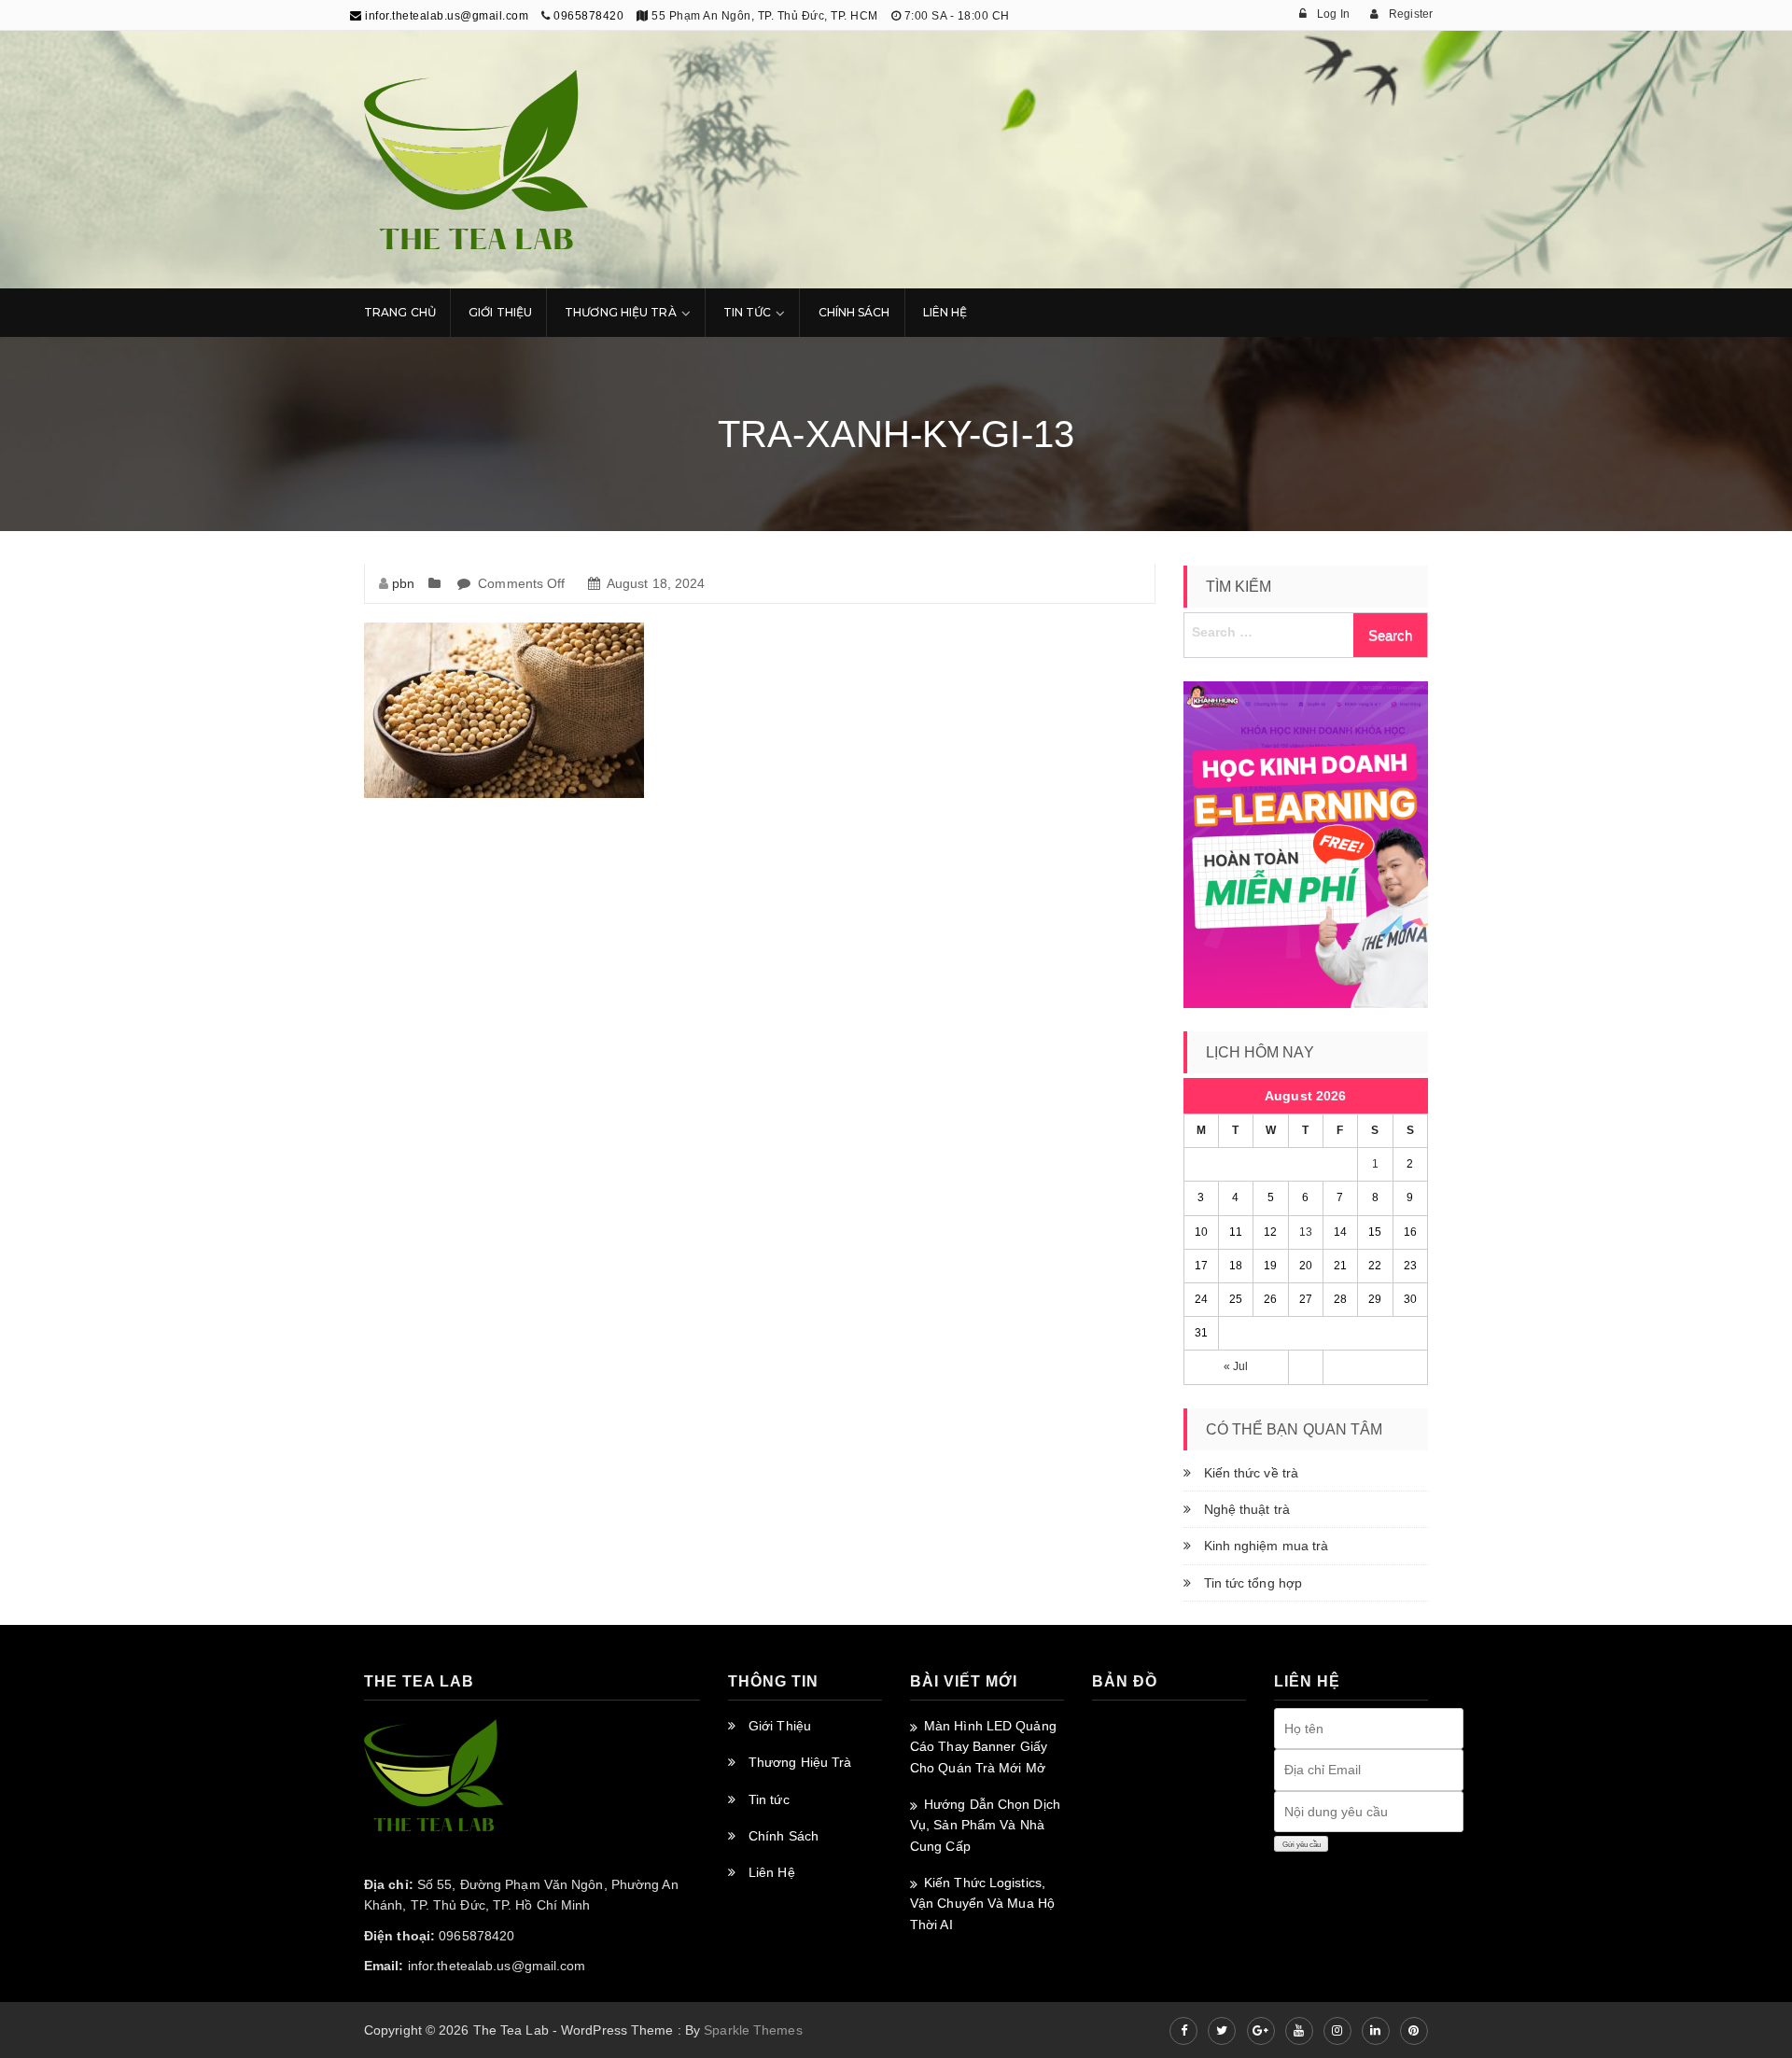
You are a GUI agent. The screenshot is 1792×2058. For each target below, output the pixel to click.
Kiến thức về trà (1252, 1473)
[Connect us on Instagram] (1337, 2031)
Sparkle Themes (753, 2030)
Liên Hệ (945, 312)
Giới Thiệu (500, 312)
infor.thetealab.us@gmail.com (445, 16)
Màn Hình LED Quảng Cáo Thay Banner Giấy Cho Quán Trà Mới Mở (983, 1747)
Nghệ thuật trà (1247, 1509)
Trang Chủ (400, 312)
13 (1306, 1232)
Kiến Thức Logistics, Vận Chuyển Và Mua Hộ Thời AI (982, 1904)
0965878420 (588, 16)
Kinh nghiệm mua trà (1267, 1546)
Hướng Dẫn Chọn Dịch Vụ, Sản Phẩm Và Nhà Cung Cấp (985, 1825)
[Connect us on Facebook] (1183, 2031)
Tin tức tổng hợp (1253, 1583)
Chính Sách (854, 312)
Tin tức (769, 1799)
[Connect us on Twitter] (1222, 2031)
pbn (403, 583)
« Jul (1236, 1366)
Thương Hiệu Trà (621, 312)
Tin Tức (748, 312)
